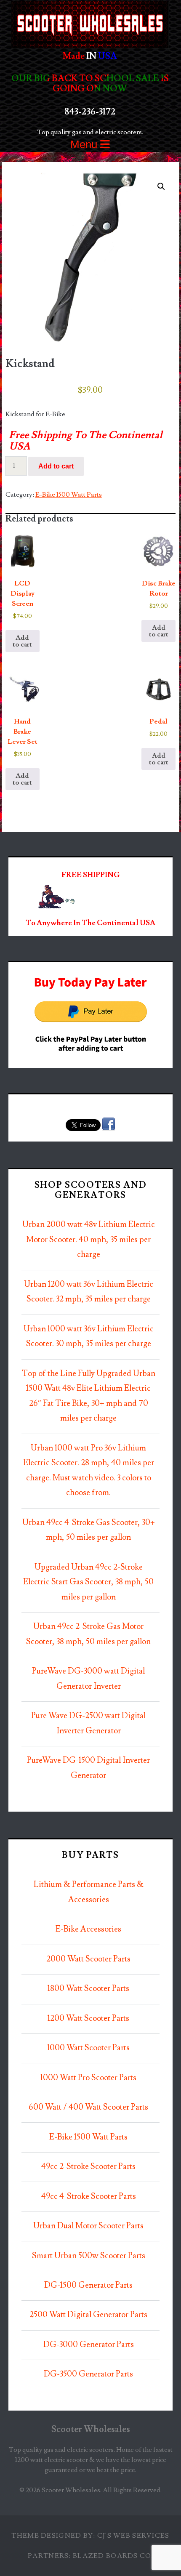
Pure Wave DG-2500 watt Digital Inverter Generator (88, 1723)
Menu (85, 144)
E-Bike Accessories (88, 1929)
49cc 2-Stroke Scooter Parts (88, 2167)
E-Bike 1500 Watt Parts (69, 495)
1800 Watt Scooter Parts (88, 1989)
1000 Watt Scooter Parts (88, 2048)
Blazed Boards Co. (113, 2556)
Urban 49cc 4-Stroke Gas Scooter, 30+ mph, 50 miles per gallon (89, 1530)
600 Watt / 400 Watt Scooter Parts (88, 2107)
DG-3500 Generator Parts (88, 2374)
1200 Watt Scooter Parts (88, 2018)
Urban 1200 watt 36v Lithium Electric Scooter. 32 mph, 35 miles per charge (89, 1292)
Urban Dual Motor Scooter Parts (88, 2226)
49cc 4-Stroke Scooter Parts (89, 2197)
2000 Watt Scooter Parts (88, 1959)
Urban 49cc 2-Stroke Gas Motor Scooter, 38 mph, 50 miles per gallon (88, 1634)
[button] (161, 186)
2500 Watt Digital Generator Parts (88, 2315)
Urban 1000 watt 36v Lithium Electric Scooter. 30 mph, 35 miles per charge (89, 1337)
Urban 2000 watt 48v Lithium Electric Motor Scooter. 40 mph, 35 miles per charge (89, 1240)
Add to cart (56, 466)
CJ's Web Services (133, 2536)
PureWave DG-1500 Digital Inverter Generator (88, 1768)
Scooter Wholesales (91, 2429)
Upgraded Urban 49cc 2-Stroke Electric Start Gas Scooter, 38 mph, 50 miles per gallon (88, 1582)
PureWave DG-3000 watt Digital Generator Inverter (88, 1679)
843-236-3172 (90, 112)
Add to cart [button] (22, 641)
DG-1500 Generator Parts (88, 2285)
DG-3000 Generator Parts (89, 2345)
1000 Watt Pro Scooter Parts (88, 2078)
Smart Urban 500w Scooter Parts (89, 2256)
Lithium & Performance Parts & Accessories (89, 1892)
